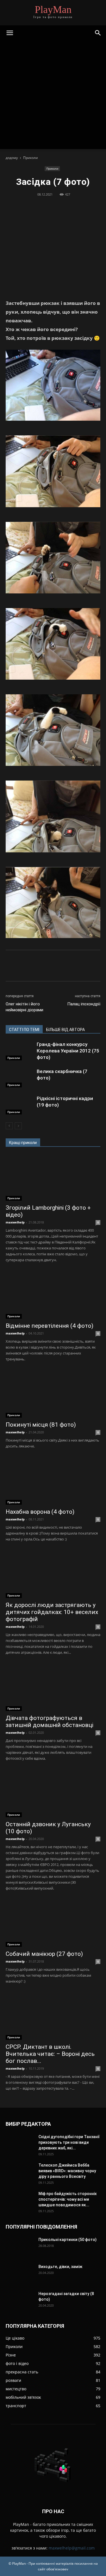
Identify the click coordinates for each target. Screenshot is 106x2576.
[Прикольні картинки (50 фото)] (20, 2247)
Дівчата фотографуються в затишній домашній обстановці (49, 1722)
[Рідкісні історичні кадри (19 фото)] (20, 1105)
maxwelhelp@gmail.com (72, 2548)
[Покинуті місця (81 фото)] (53, 1394)
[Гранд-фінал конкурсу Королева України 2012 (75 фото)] (20, 1051)
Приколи (31, 158)
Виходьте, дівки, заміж (60, 2267)
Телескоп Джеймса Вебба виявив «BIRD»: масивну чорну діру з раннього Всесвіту (67, 2171)
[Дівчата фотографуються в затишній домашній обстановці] (53, 1688)
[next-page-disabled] (18, 1126)
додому (12, 158)
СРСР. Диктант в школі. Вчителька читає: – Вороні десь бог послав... (50, 2054)
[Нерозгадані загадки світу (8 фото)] (13, 2296)
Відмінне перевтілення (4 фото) (49, 1326)
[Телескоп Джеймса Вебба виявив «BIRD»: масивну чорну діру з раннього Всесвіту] (20, 2172)
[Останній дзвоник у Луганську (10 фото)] (53, 1794)
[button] (10, 33)
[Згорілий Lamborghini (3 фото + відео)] (53, 1177)
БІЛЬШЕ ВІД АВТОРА (65, 1030)
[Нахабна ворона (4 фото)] (53, 1481)
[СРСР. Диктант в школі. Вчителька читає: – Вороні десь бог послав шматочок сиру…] (53, 2017)
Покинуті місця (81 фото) (41, 1425)
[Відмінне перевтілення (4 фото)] (53, 1295)
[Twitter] (40, 207)
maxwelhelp (15, 1222)
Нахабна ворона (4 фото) (40, 1512)
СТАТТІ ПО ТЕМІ (24, 1030)
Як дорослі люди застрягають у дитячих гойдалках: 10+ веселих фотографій (52, 1612)
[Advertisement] (53, 96)
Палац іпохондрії (84, 1004)
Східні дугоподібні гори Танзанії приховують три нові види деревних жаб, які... (69, 2142)
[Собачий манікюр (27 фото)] (53, 1924)
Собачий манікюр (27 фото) (44, 1954)
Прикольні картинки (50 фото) (68, 2240)
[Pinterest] (53, 207)
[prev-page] (9, 1126)
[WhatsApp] (66, 207)
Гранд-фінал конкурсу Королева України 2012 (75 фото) (68, 1051)
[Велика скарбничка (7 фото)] (20, 1078)
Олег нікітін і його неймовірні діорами (24, 1007)
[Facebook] (27, 207)
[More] (79, 207)
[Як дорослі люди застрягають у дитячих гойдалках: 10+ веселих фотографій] (53, 1574)
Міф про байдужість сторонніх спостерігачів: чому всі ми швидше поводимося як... (68, 2199)
